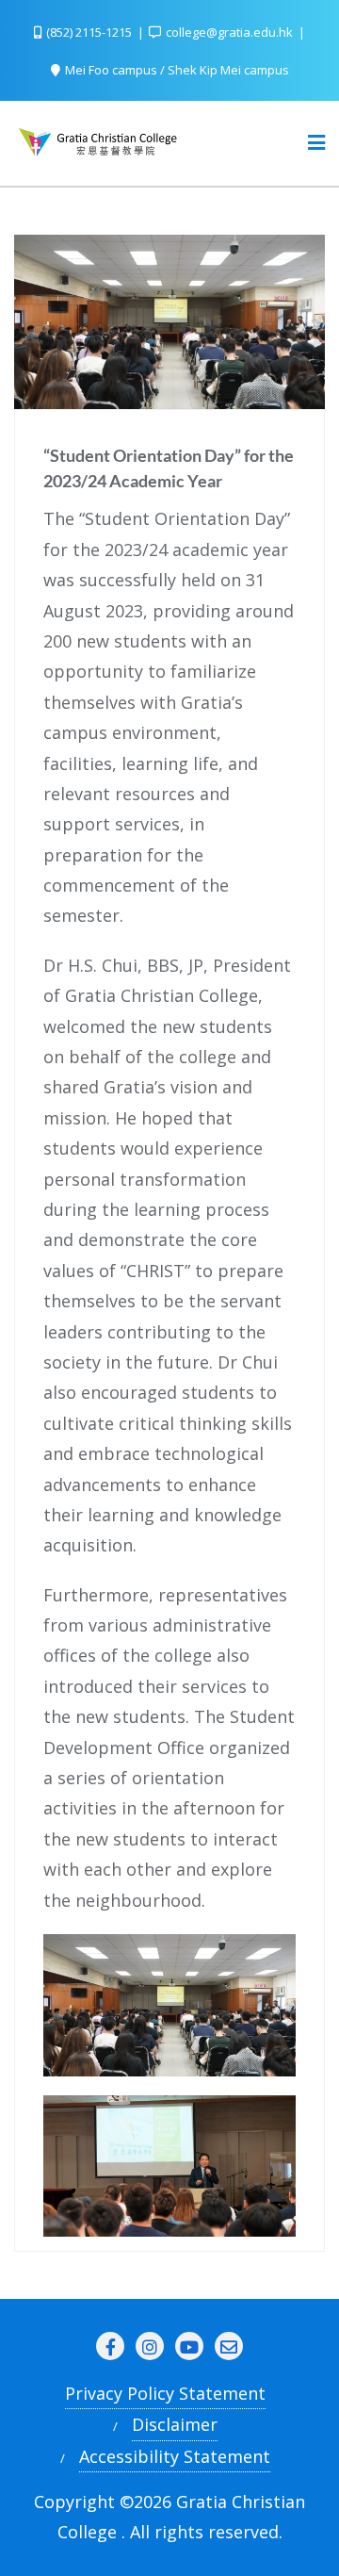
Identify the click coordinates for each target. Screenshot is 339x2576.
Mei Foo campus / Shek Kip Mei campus (176, 70)
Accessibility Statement (175, 2456)
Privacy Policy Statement (165, 2393)
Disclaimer (175, 2424)
